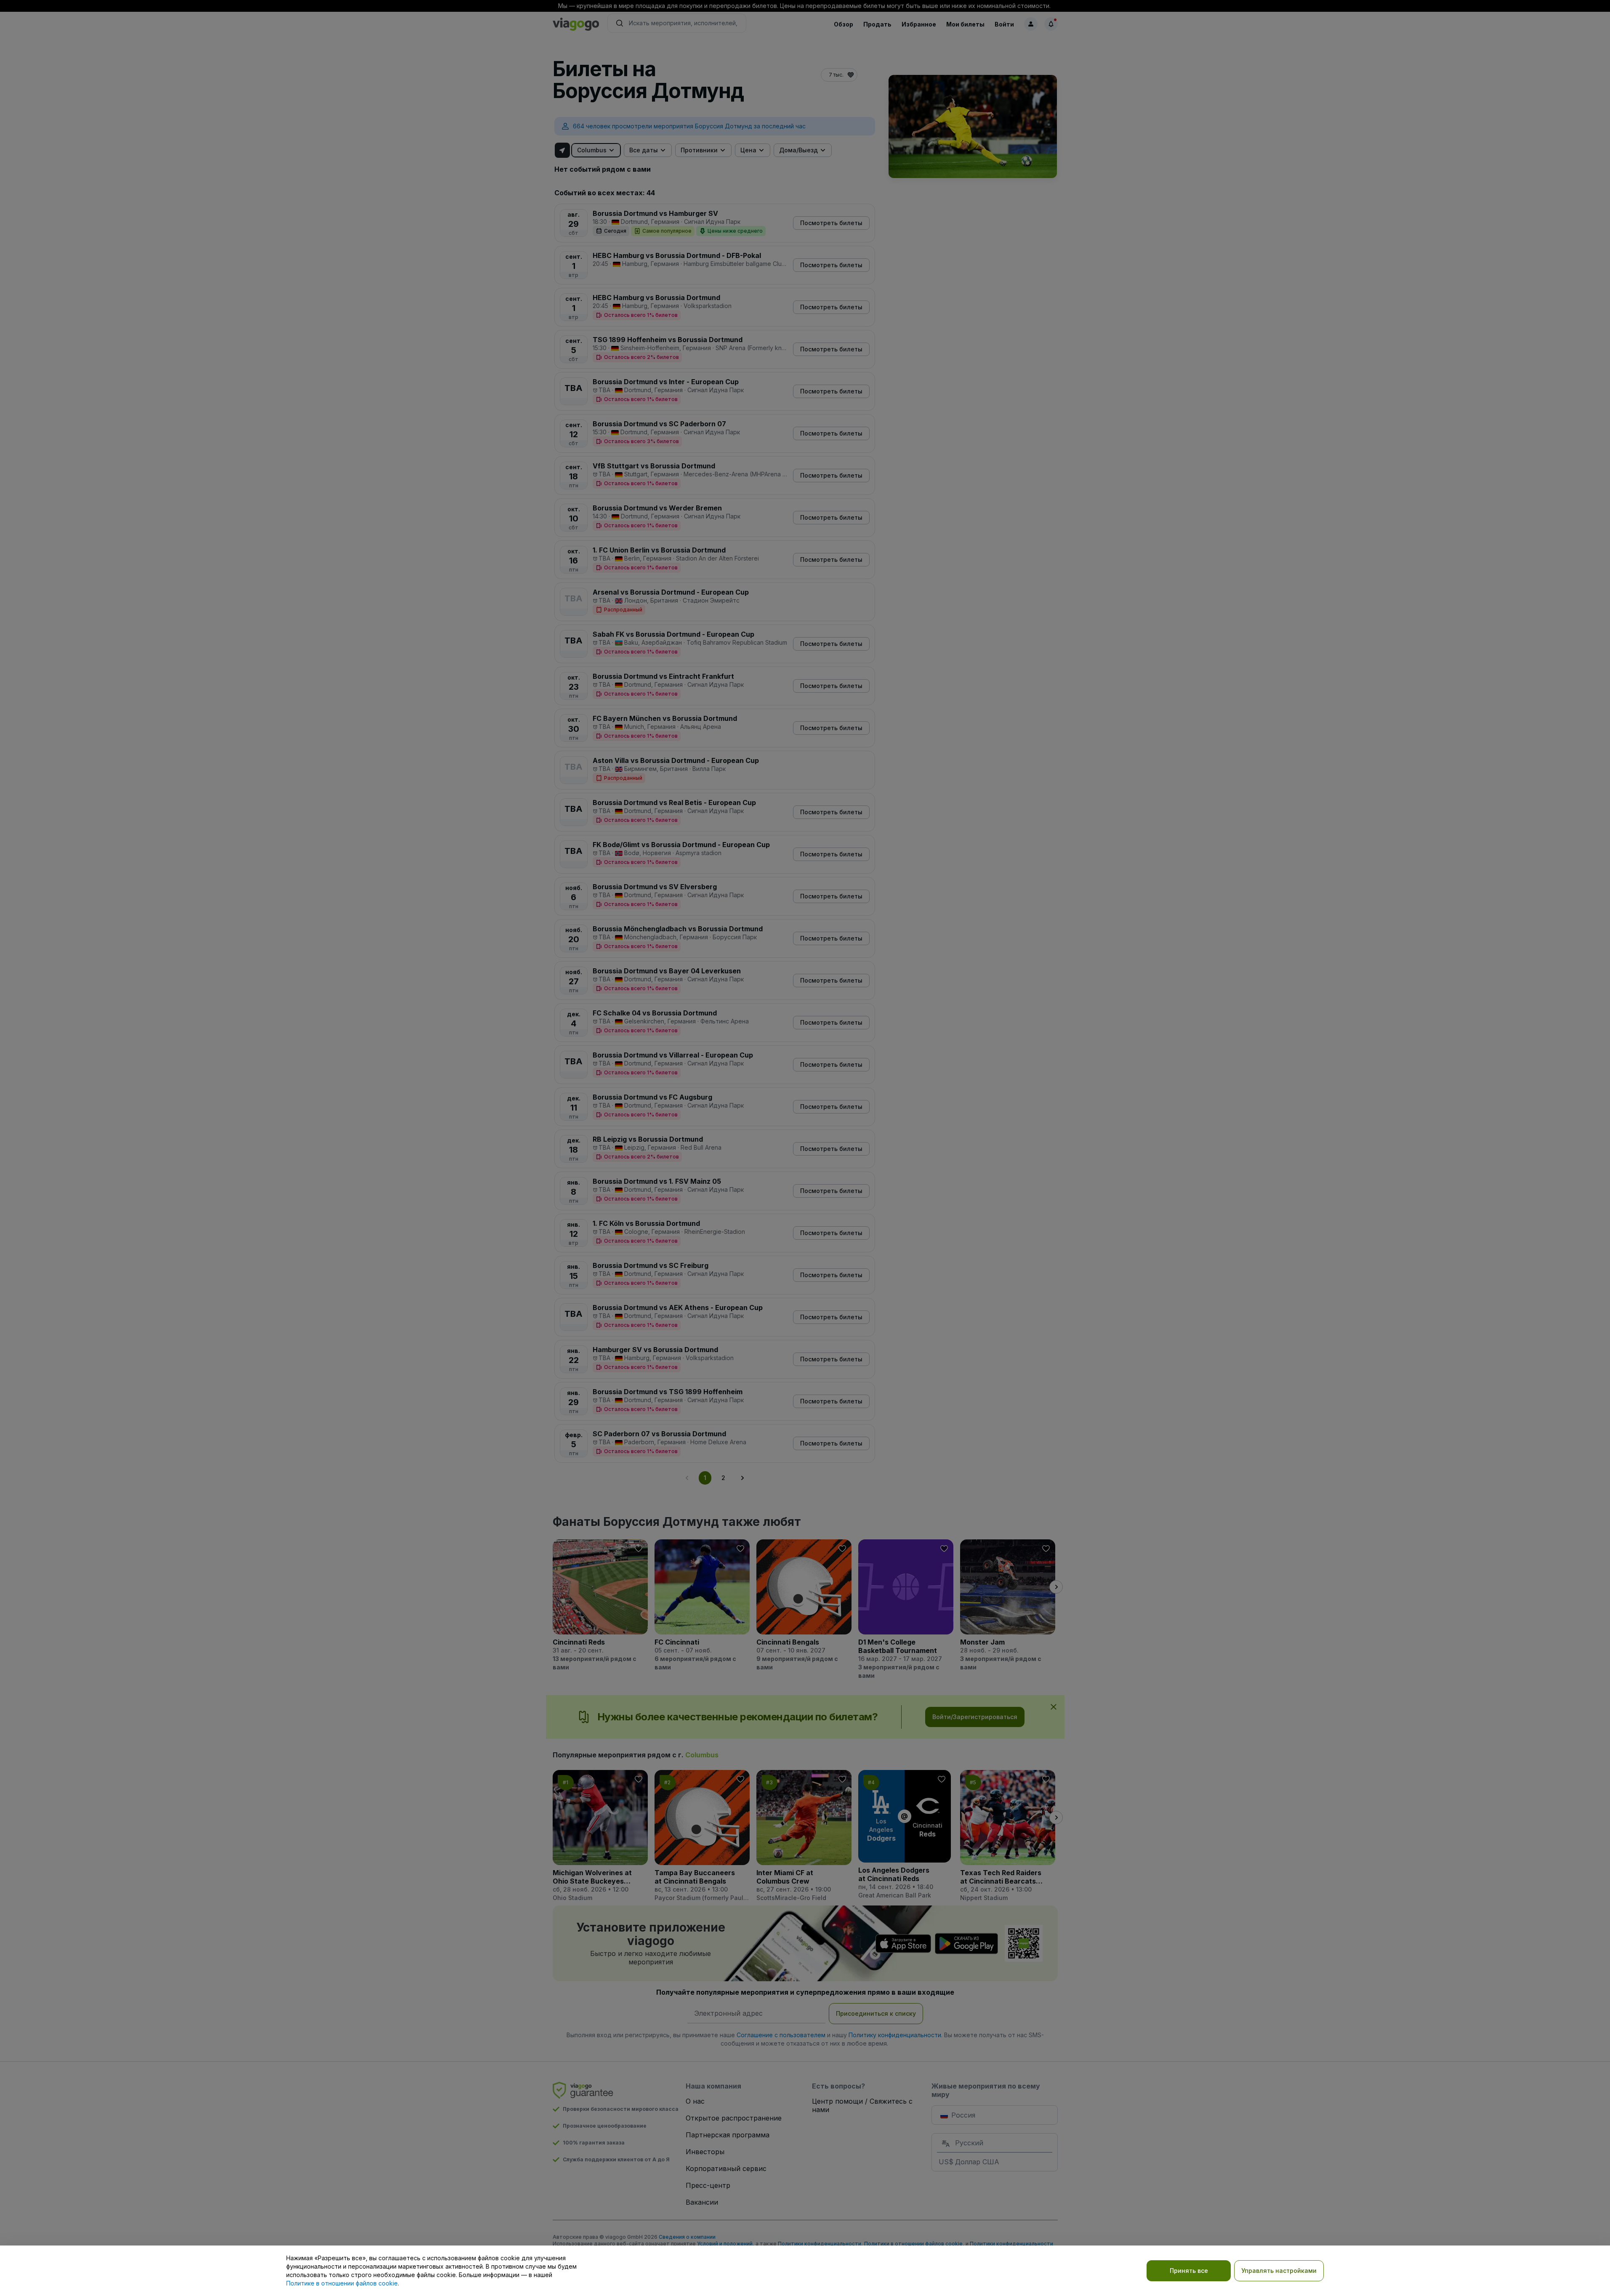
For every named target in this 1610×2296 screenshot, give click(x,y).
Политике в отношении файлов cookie (342, 2283)
